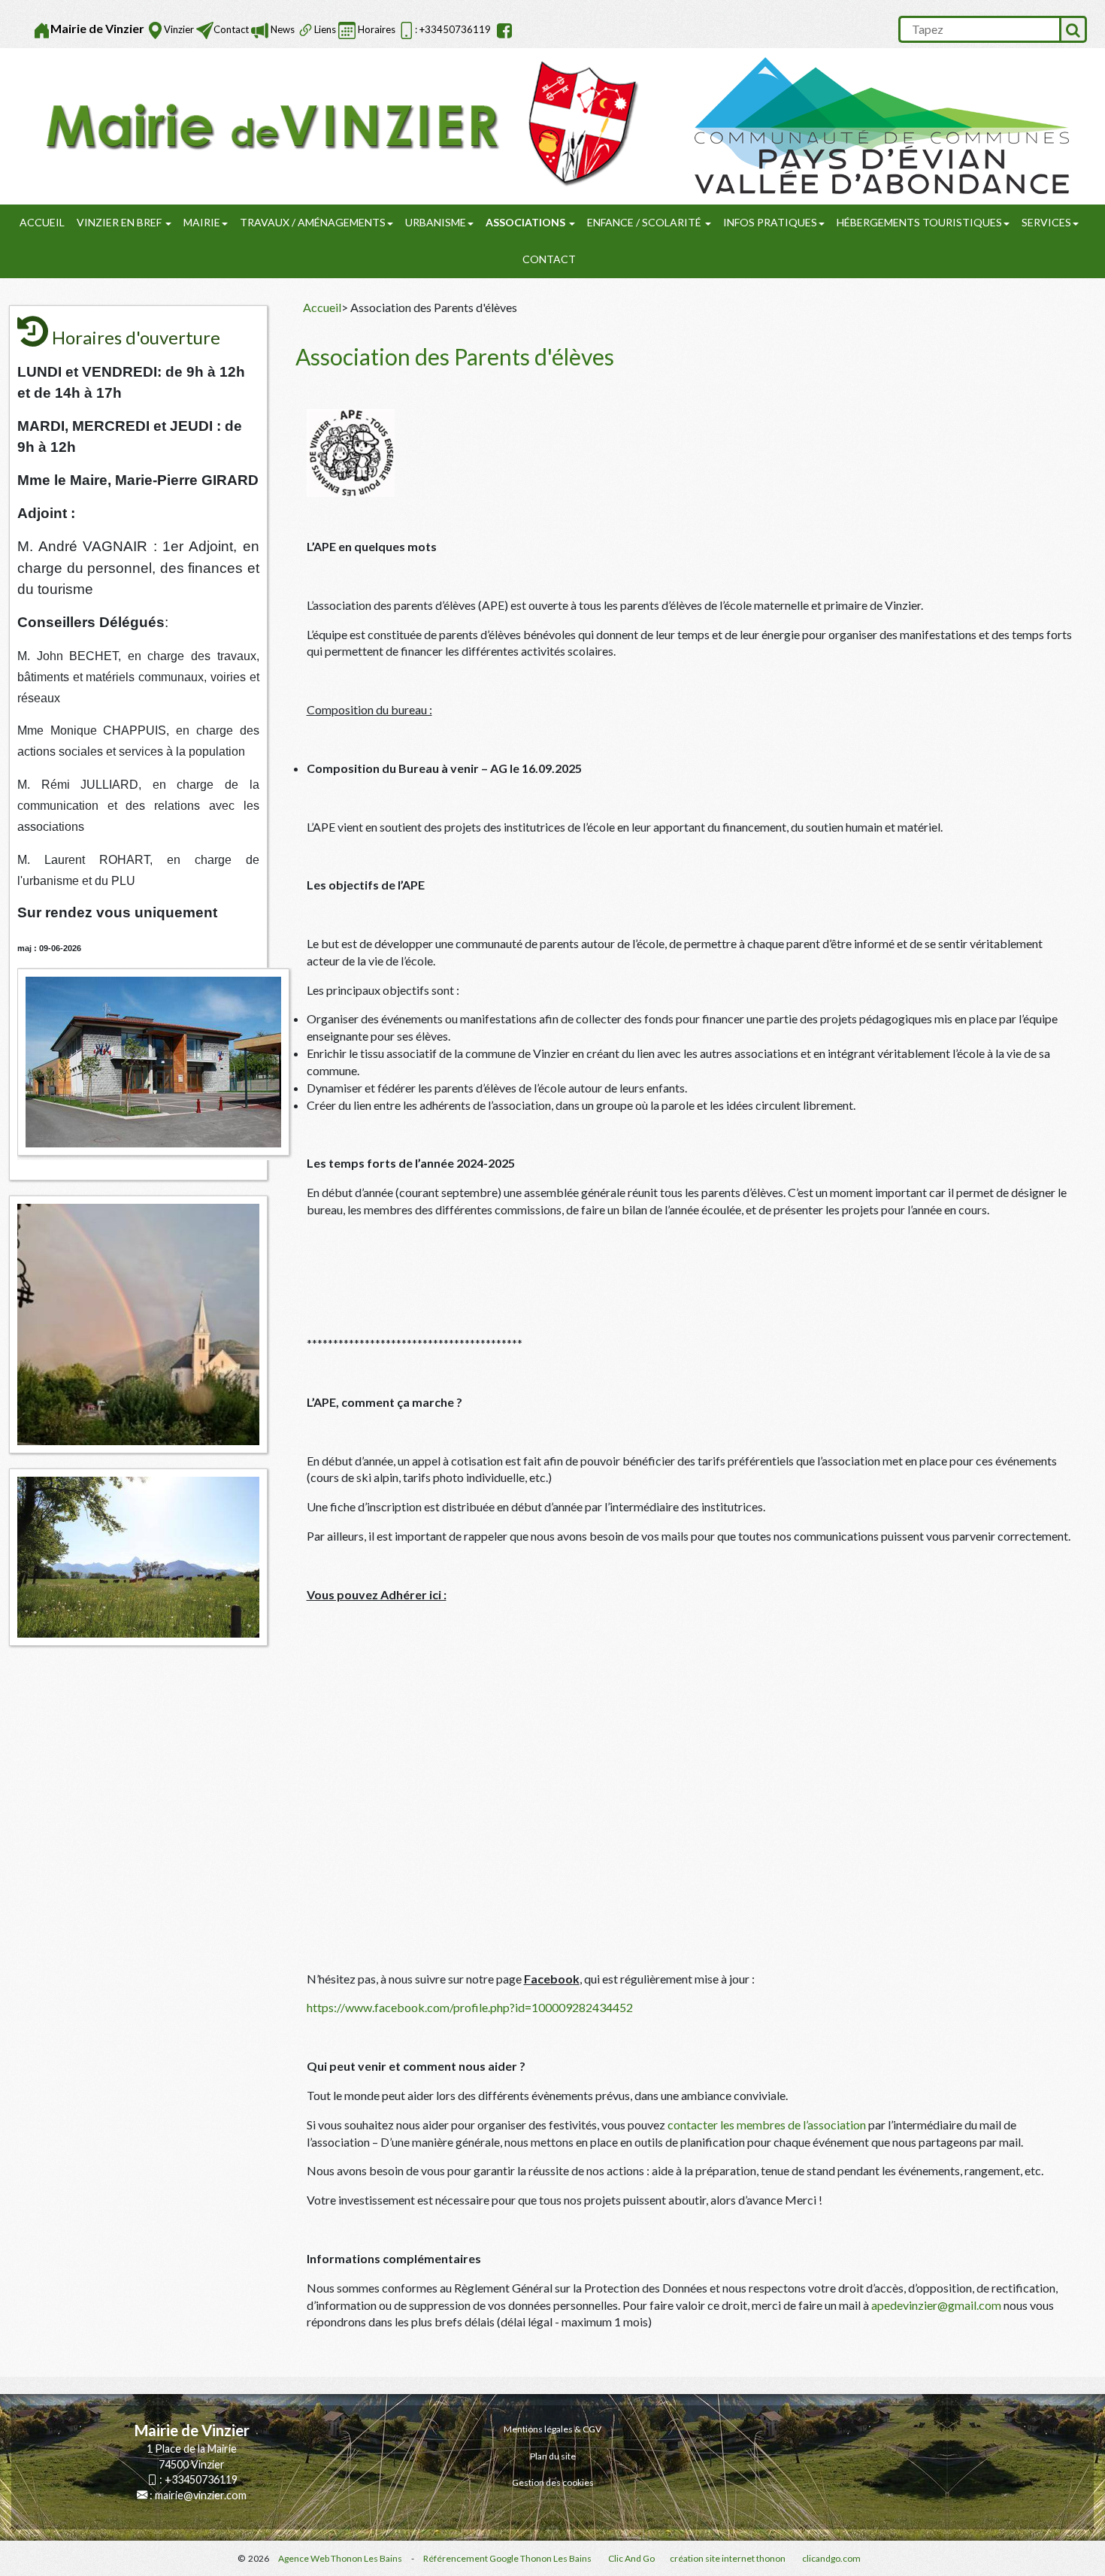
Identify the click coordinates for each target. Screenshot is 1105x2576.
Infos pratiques (770, 222)
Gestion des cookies (553, 2482)
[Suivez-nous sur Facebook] (503, 30)
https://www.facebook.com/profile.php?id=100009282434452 (470, 2007)
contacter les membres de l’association (766, 2124)
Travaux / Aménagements (313, 222)
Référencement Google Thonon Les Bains (507, 2558)
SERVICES (1046, 222)
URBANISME (436, 222)
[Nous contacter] (205, 30)
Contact (231, 29)
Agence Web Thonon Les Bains (340, 2558)
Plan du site (553, 2456)
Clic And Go (631, 2558)
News (282, 29)
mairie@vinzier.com (201, 2495)
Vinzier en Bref (120, 222)
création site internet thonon (728, 2558)
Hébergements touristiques (919, 222)
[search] (979, 29)
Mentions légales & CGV (552, 2429)
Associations (527, 222)
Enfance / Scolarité (645, 222)
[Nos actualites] (260, 30)
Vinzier (179, 29)
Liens (325, 29)
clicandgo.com (831, 2558)
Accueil (42, 222)
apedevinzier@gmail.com (936, 2305)
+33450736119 (201, 2479)
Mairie (202, 222)
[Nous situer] (155, 30)
